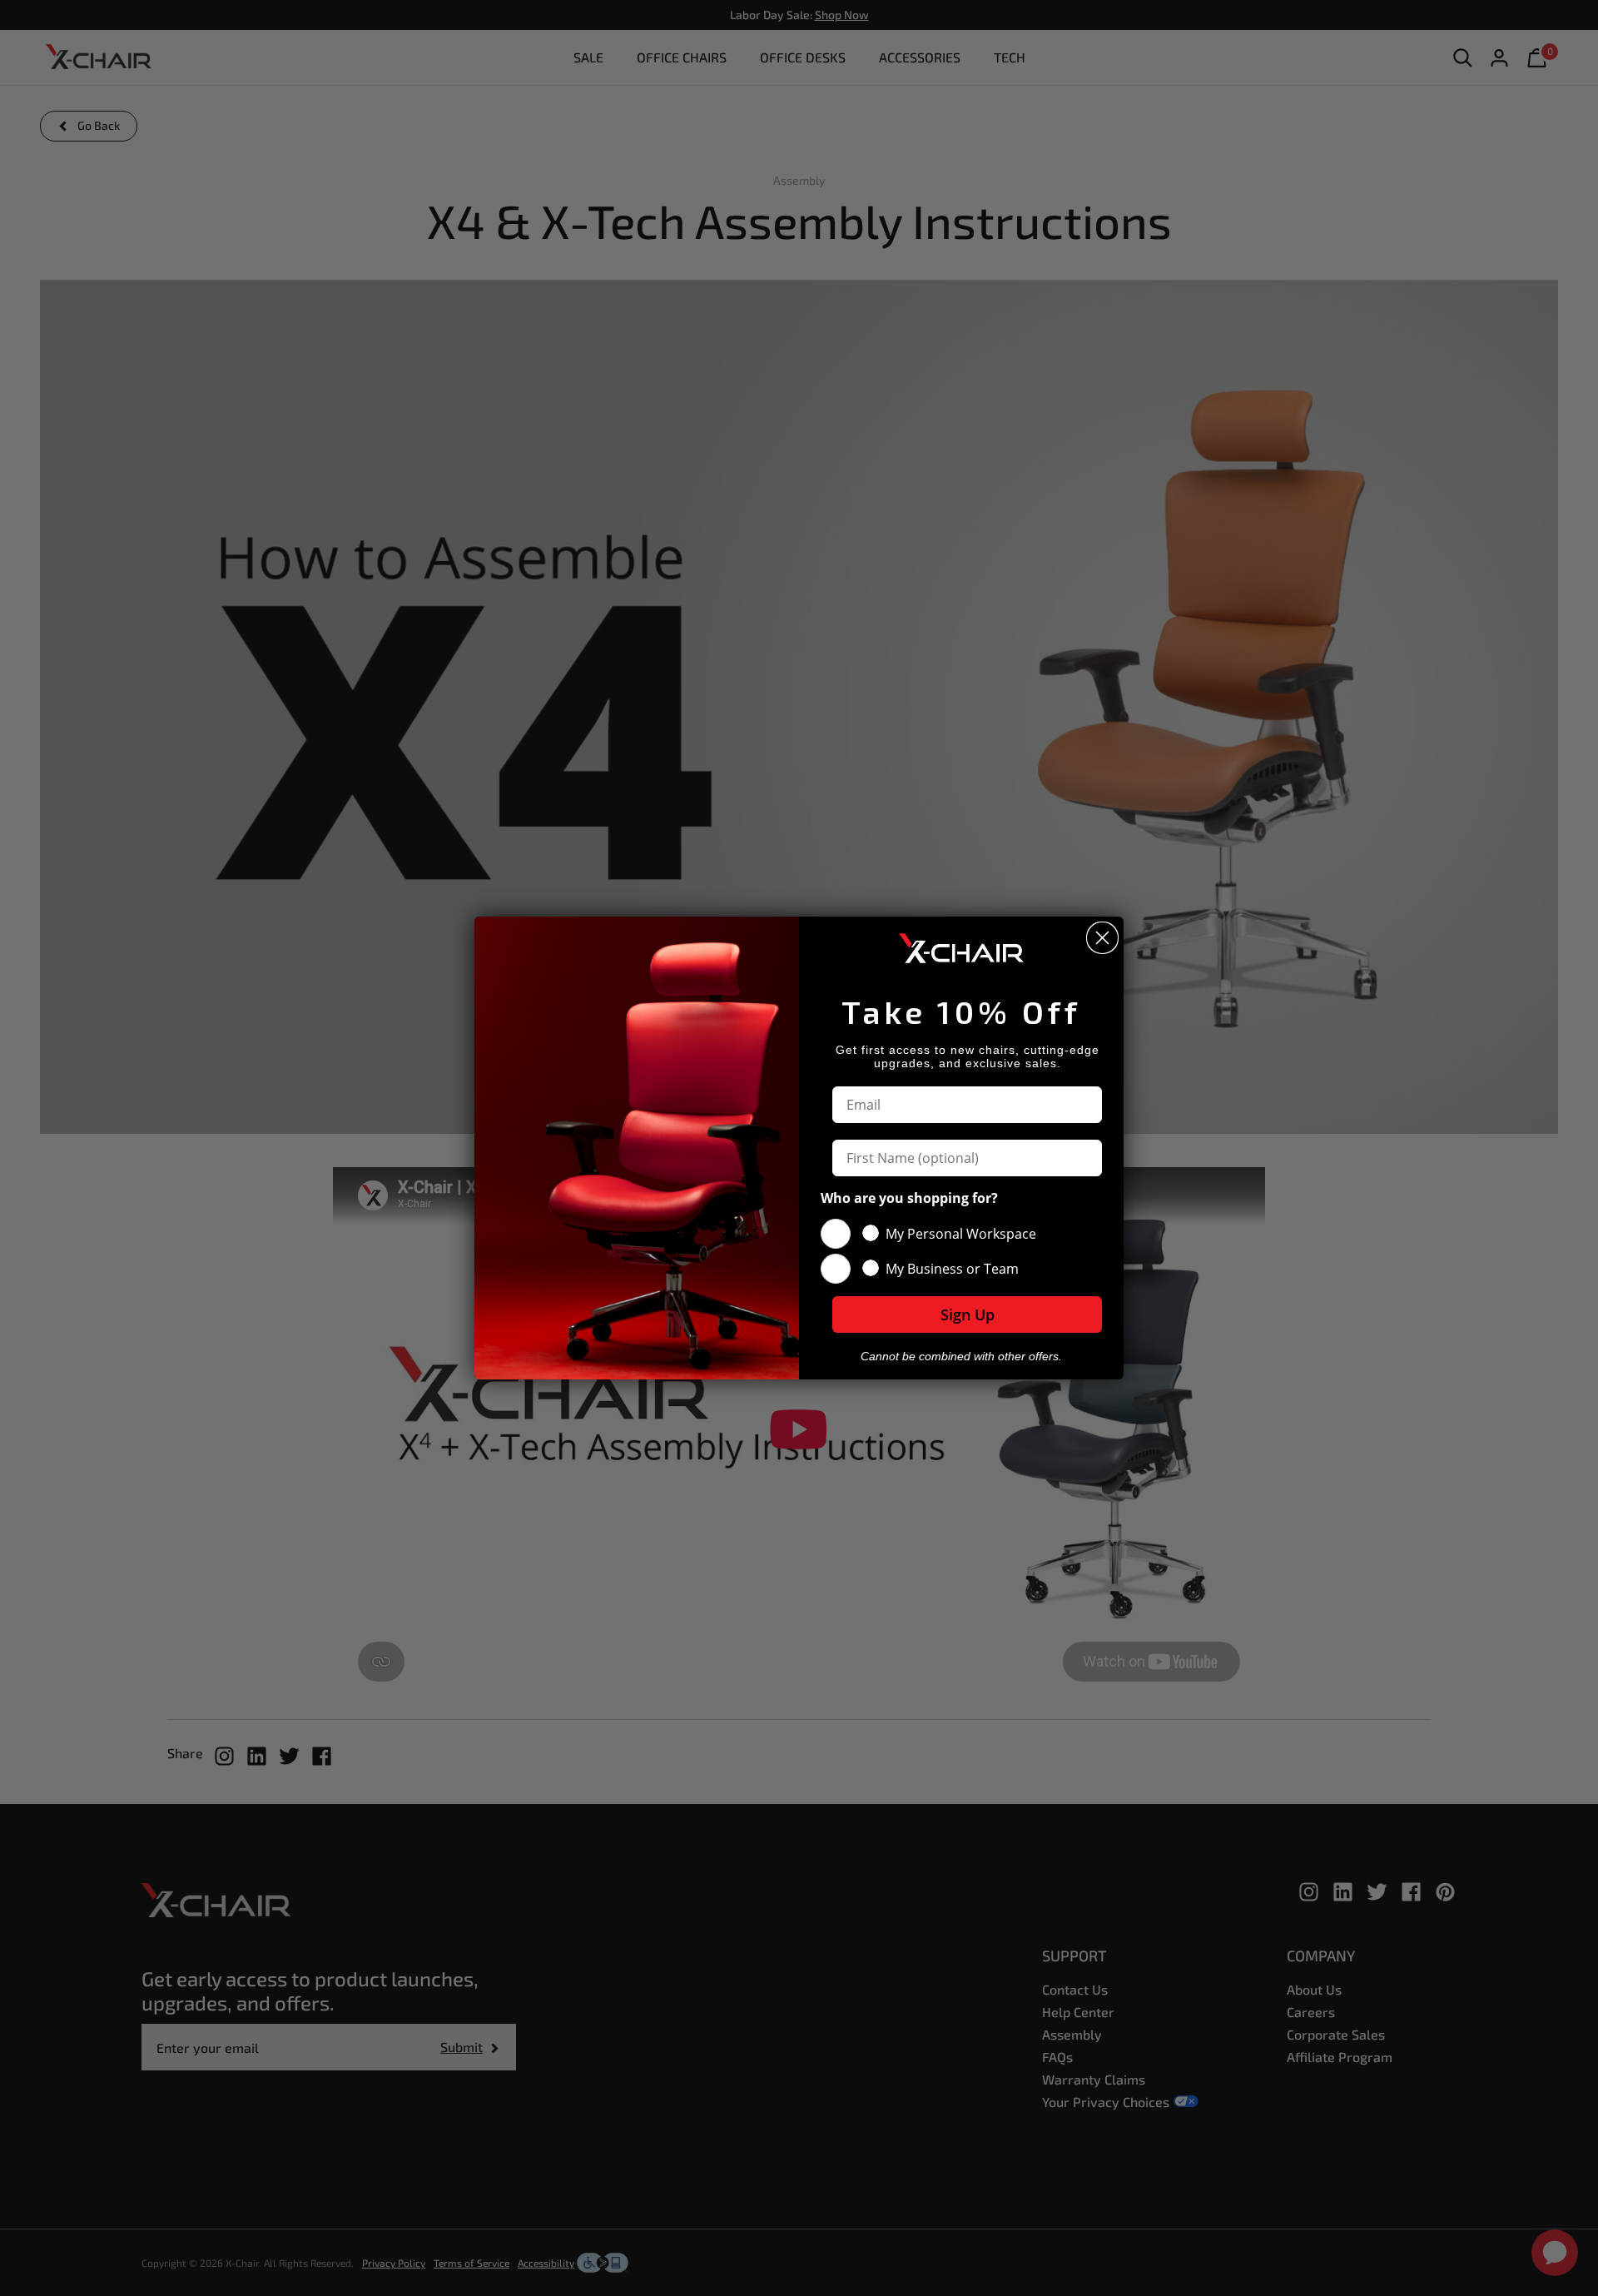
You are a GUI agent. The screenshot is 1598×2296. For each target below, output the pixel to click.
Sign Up (968, 1314)
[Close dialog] (1102, 938)
